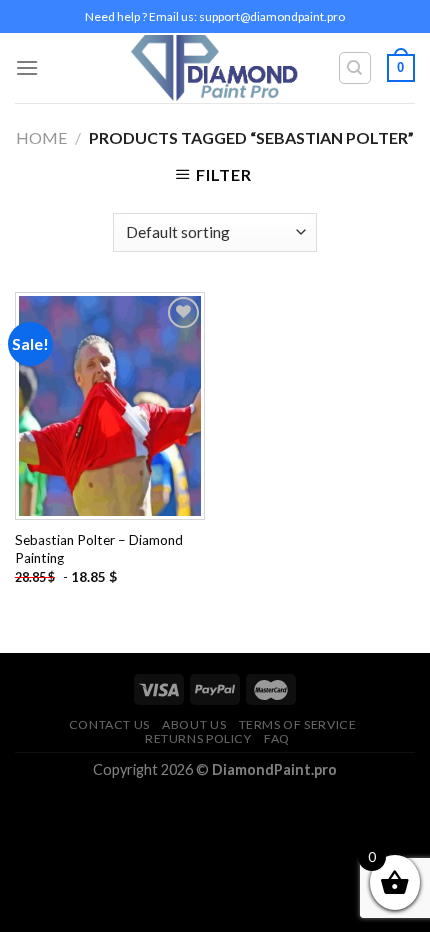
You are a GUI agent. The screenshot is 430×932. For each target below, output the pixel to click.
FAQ (277, 738)
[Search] (355, 68)
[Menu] (27, 67)
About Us (194, 724)
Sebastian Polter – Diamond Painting (99, 549)
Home (41, 137)
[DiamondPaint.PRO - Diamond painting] (215, 68)
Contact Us (109, 724)
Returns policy (198, 738)
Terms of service (298, 724)
